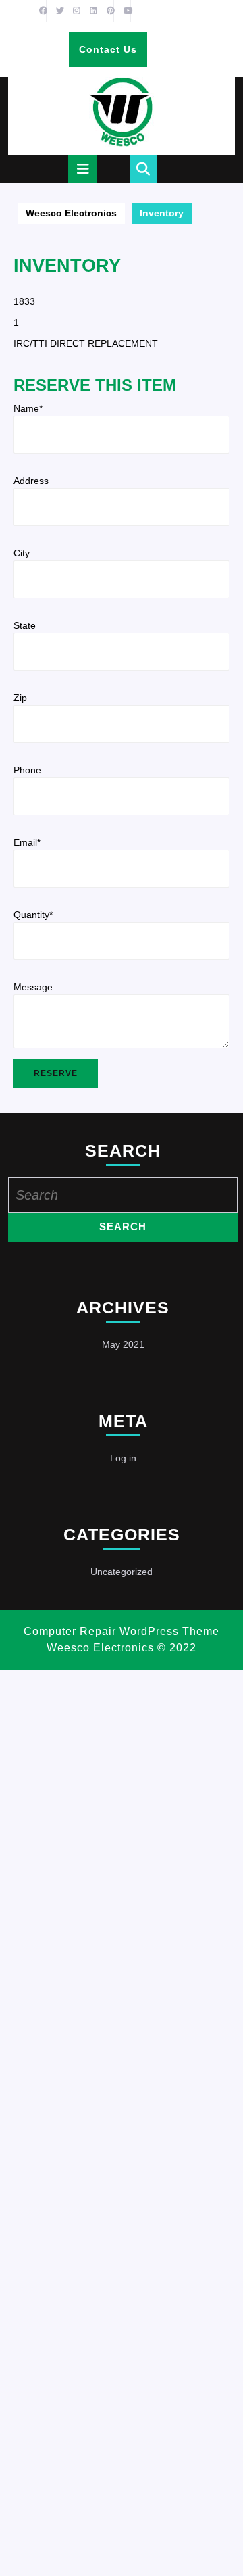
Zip (20, 698)
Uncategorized (122, 1572)
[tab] (83, 169)
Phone (27, 770)
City (22, 553)
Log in (123, 1458)
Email (27, 842)
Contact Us (113, 55)
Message (33, 987)
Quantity (33, 915)
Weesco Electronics (71, 213)
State (25, 625)
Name (28, 408)
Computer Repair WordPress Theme (122, 1631)
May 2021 (123, 1344)
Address (31, 481)
